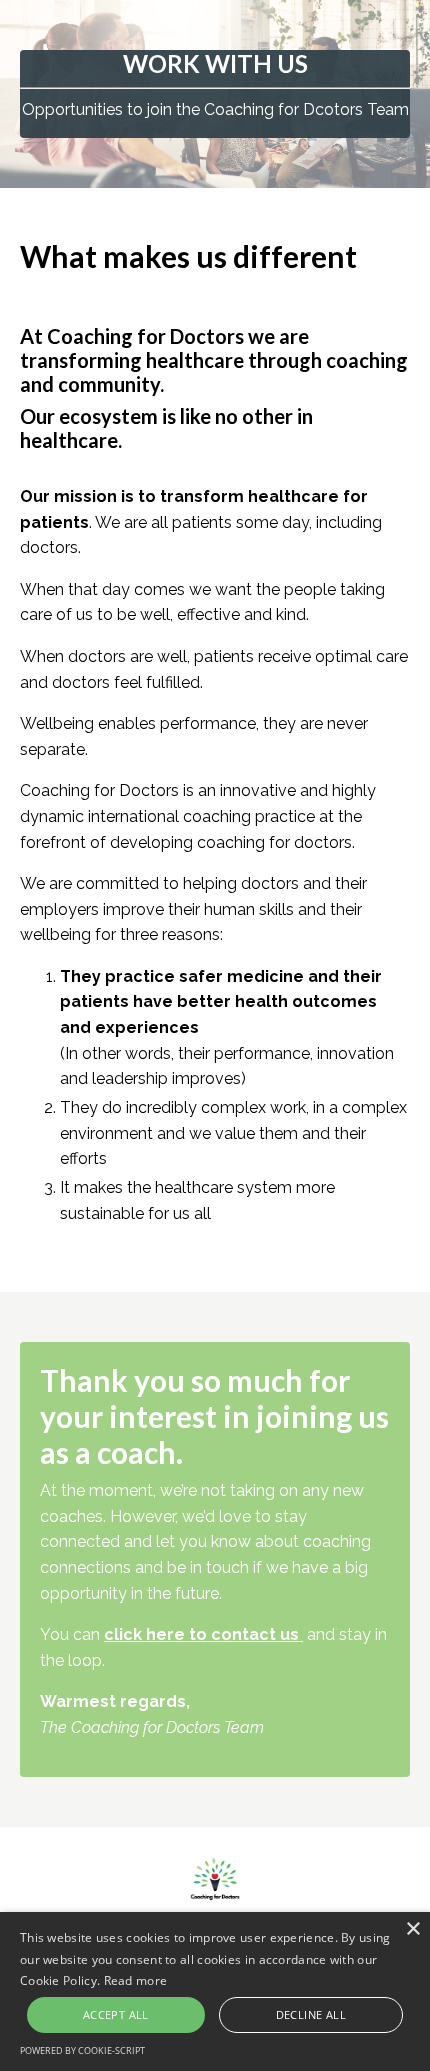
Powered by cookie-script (82, 2050)
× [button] (412, 1929)
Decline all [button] (311, 2014)
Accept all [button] (116, 2014)
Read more (136, 1980)
